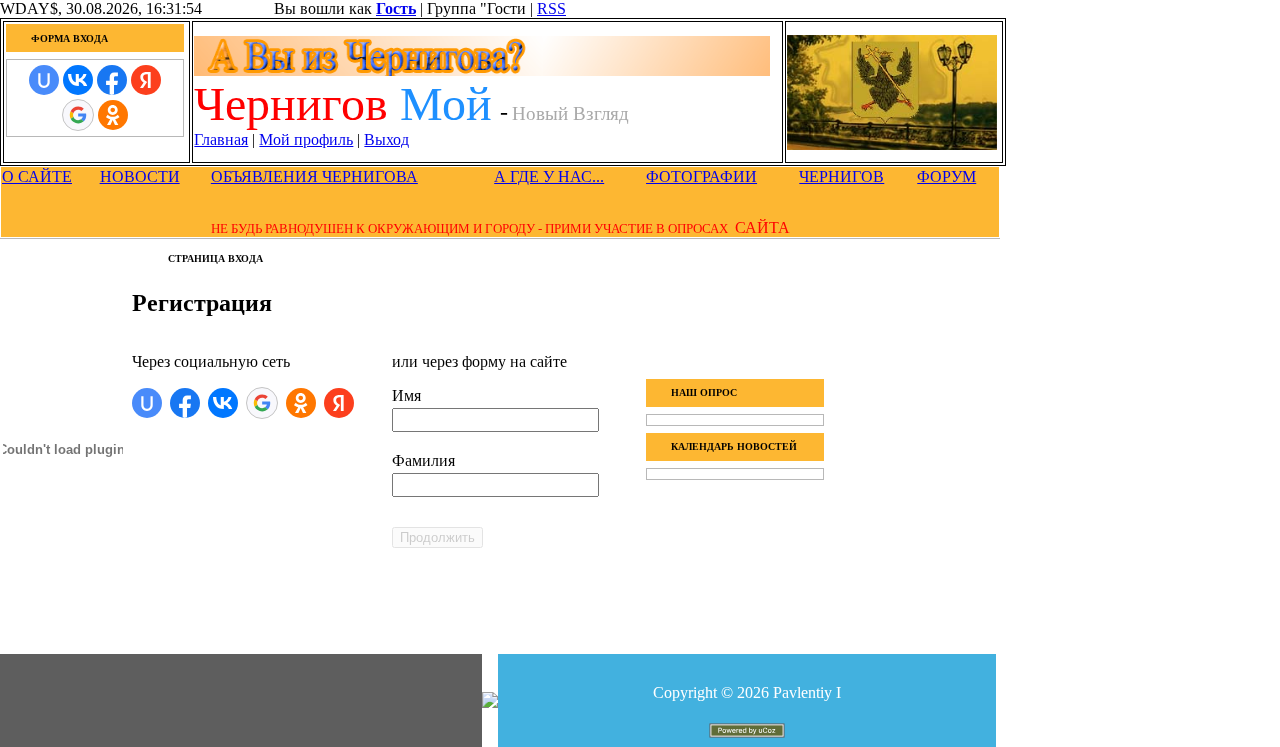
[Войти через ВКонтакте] (78, 80)
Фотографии (701, 176)
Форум (946, 176)
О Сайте (37, 176)
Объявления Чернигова (314, 176)
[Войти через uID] (44, 80)
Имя (406, 395)
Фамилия (423, 460)
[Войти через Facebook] (112, 80)
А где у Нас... (549, 176)
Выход (386, 139)
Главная (221, 139)
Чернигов (841, 176)
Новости (140, 176)
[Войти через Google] (78, 115)
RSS (551, 8)
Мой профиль (306, 139)
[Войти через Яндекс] (146, 80)
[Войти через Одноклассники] (113, 115)
